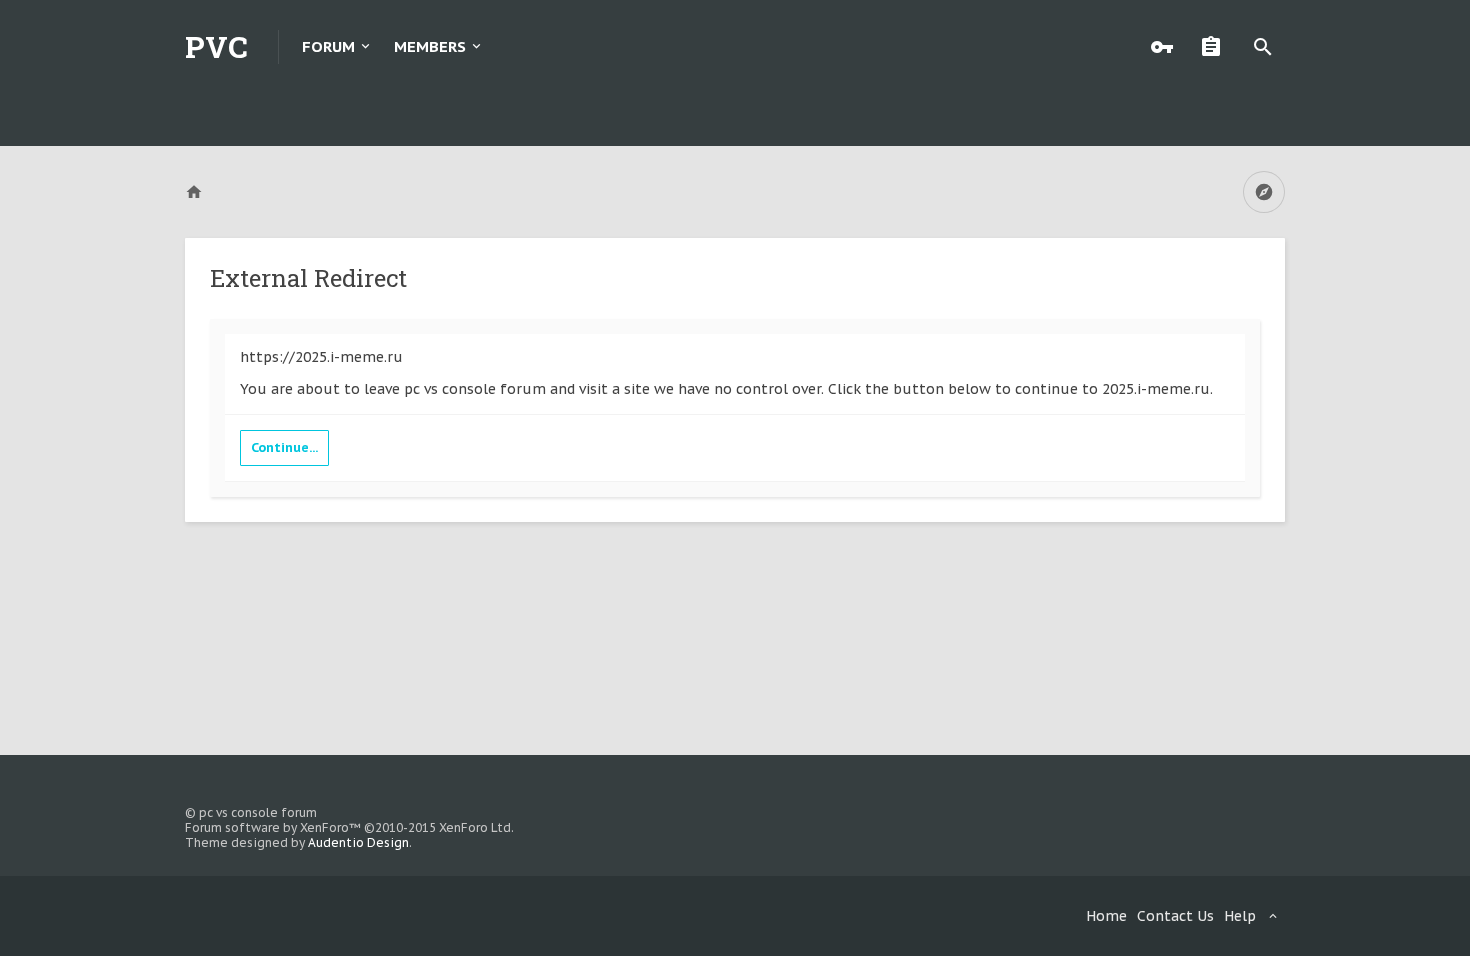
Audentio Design (358, 842)
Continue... (284, 447)
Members (430, 46)
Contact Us (1175, 916)
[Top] (1401, 928)
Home (1106, 916)
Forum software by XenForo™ (349, 827)
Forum (328, 46)
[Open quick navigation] (1264, 192)
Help (1240, 916)
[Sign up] (1216, 47)
